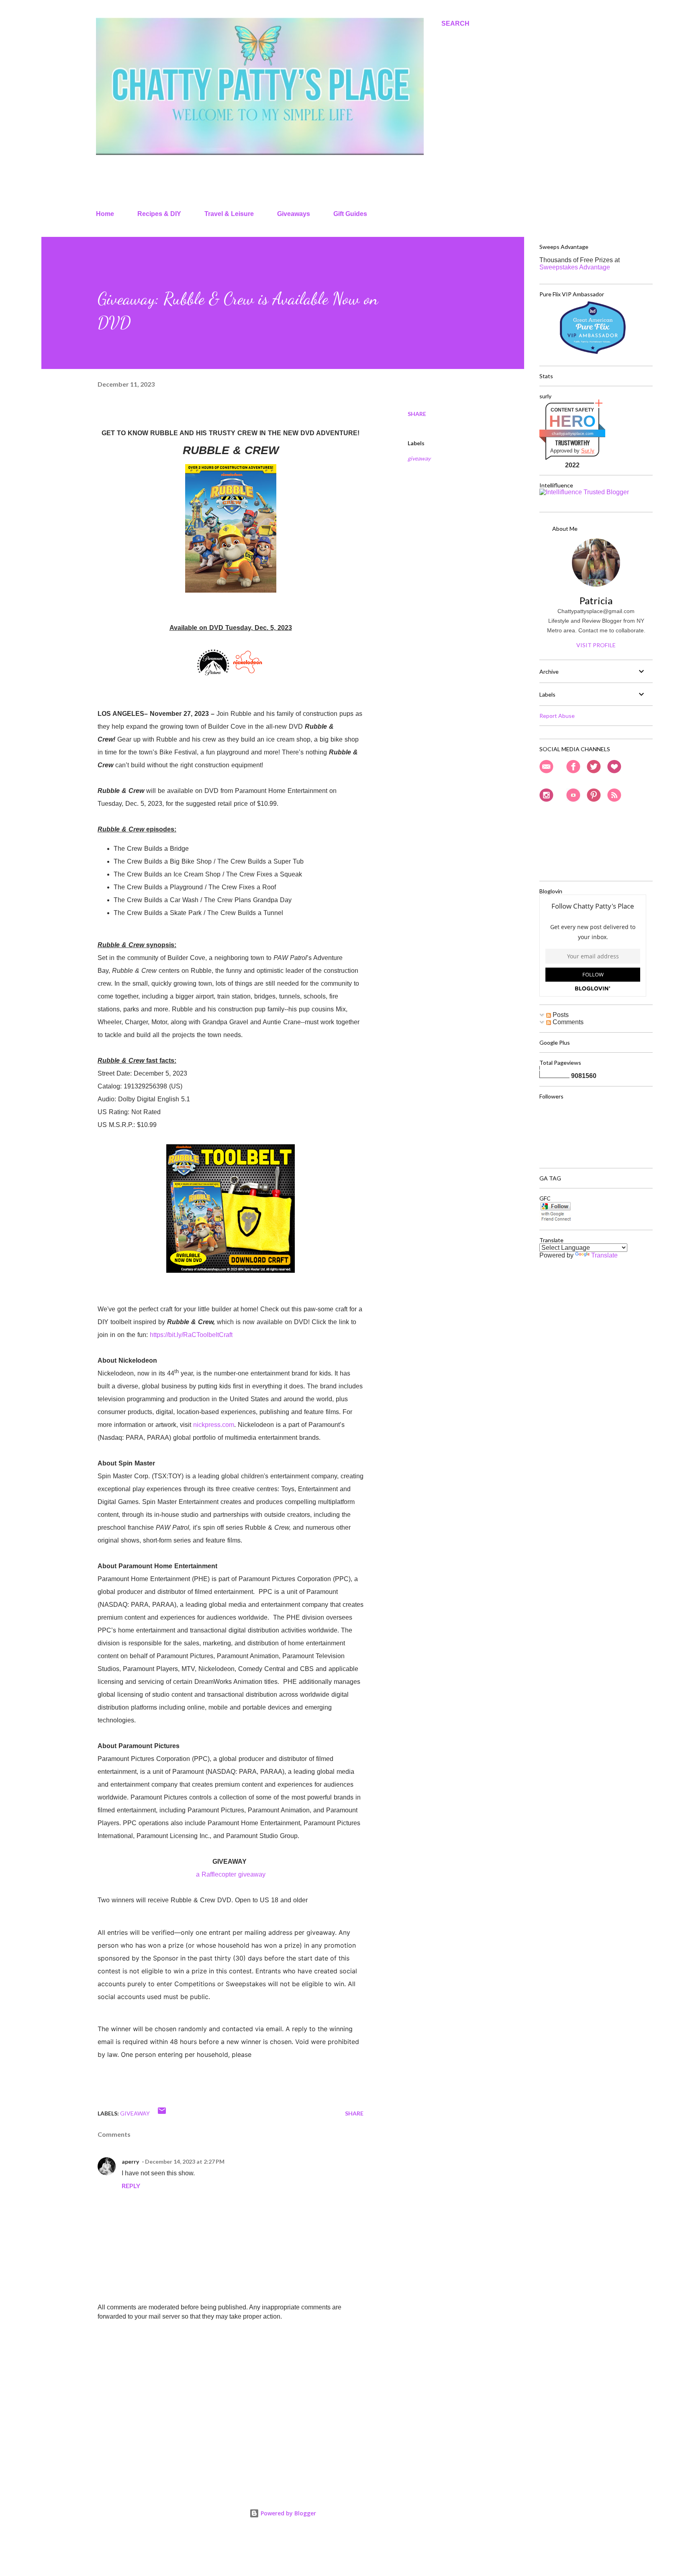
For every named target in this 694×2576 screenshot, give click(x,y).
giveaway (419, 458)
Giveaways (294, 214)
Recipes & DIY (159, 214)
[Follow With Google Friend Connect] (556, 1220)
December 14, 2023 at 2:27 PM (185, 2161)
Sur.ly (588, 451)
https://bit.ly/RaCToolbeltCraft (191, 1335)
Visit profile (596, 645)
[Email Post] (162, 2113)
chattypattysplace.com (573, 433)
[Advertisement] (218, 2387)
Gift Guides (350, 214)
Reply (131, 2186)
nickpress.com (214, 1425)
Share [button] (417, 414)
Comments (567, 1022)
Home (105, 214)
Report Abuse (557, 716)
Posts (560, 1015)
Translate (604, 1255)
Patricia (596, 600)
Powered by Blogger (288, 2513)
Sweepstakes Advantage (575, 267)
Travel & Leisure (229, 214)
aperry (130, 2161)
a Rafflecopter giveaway (231, 1874)
